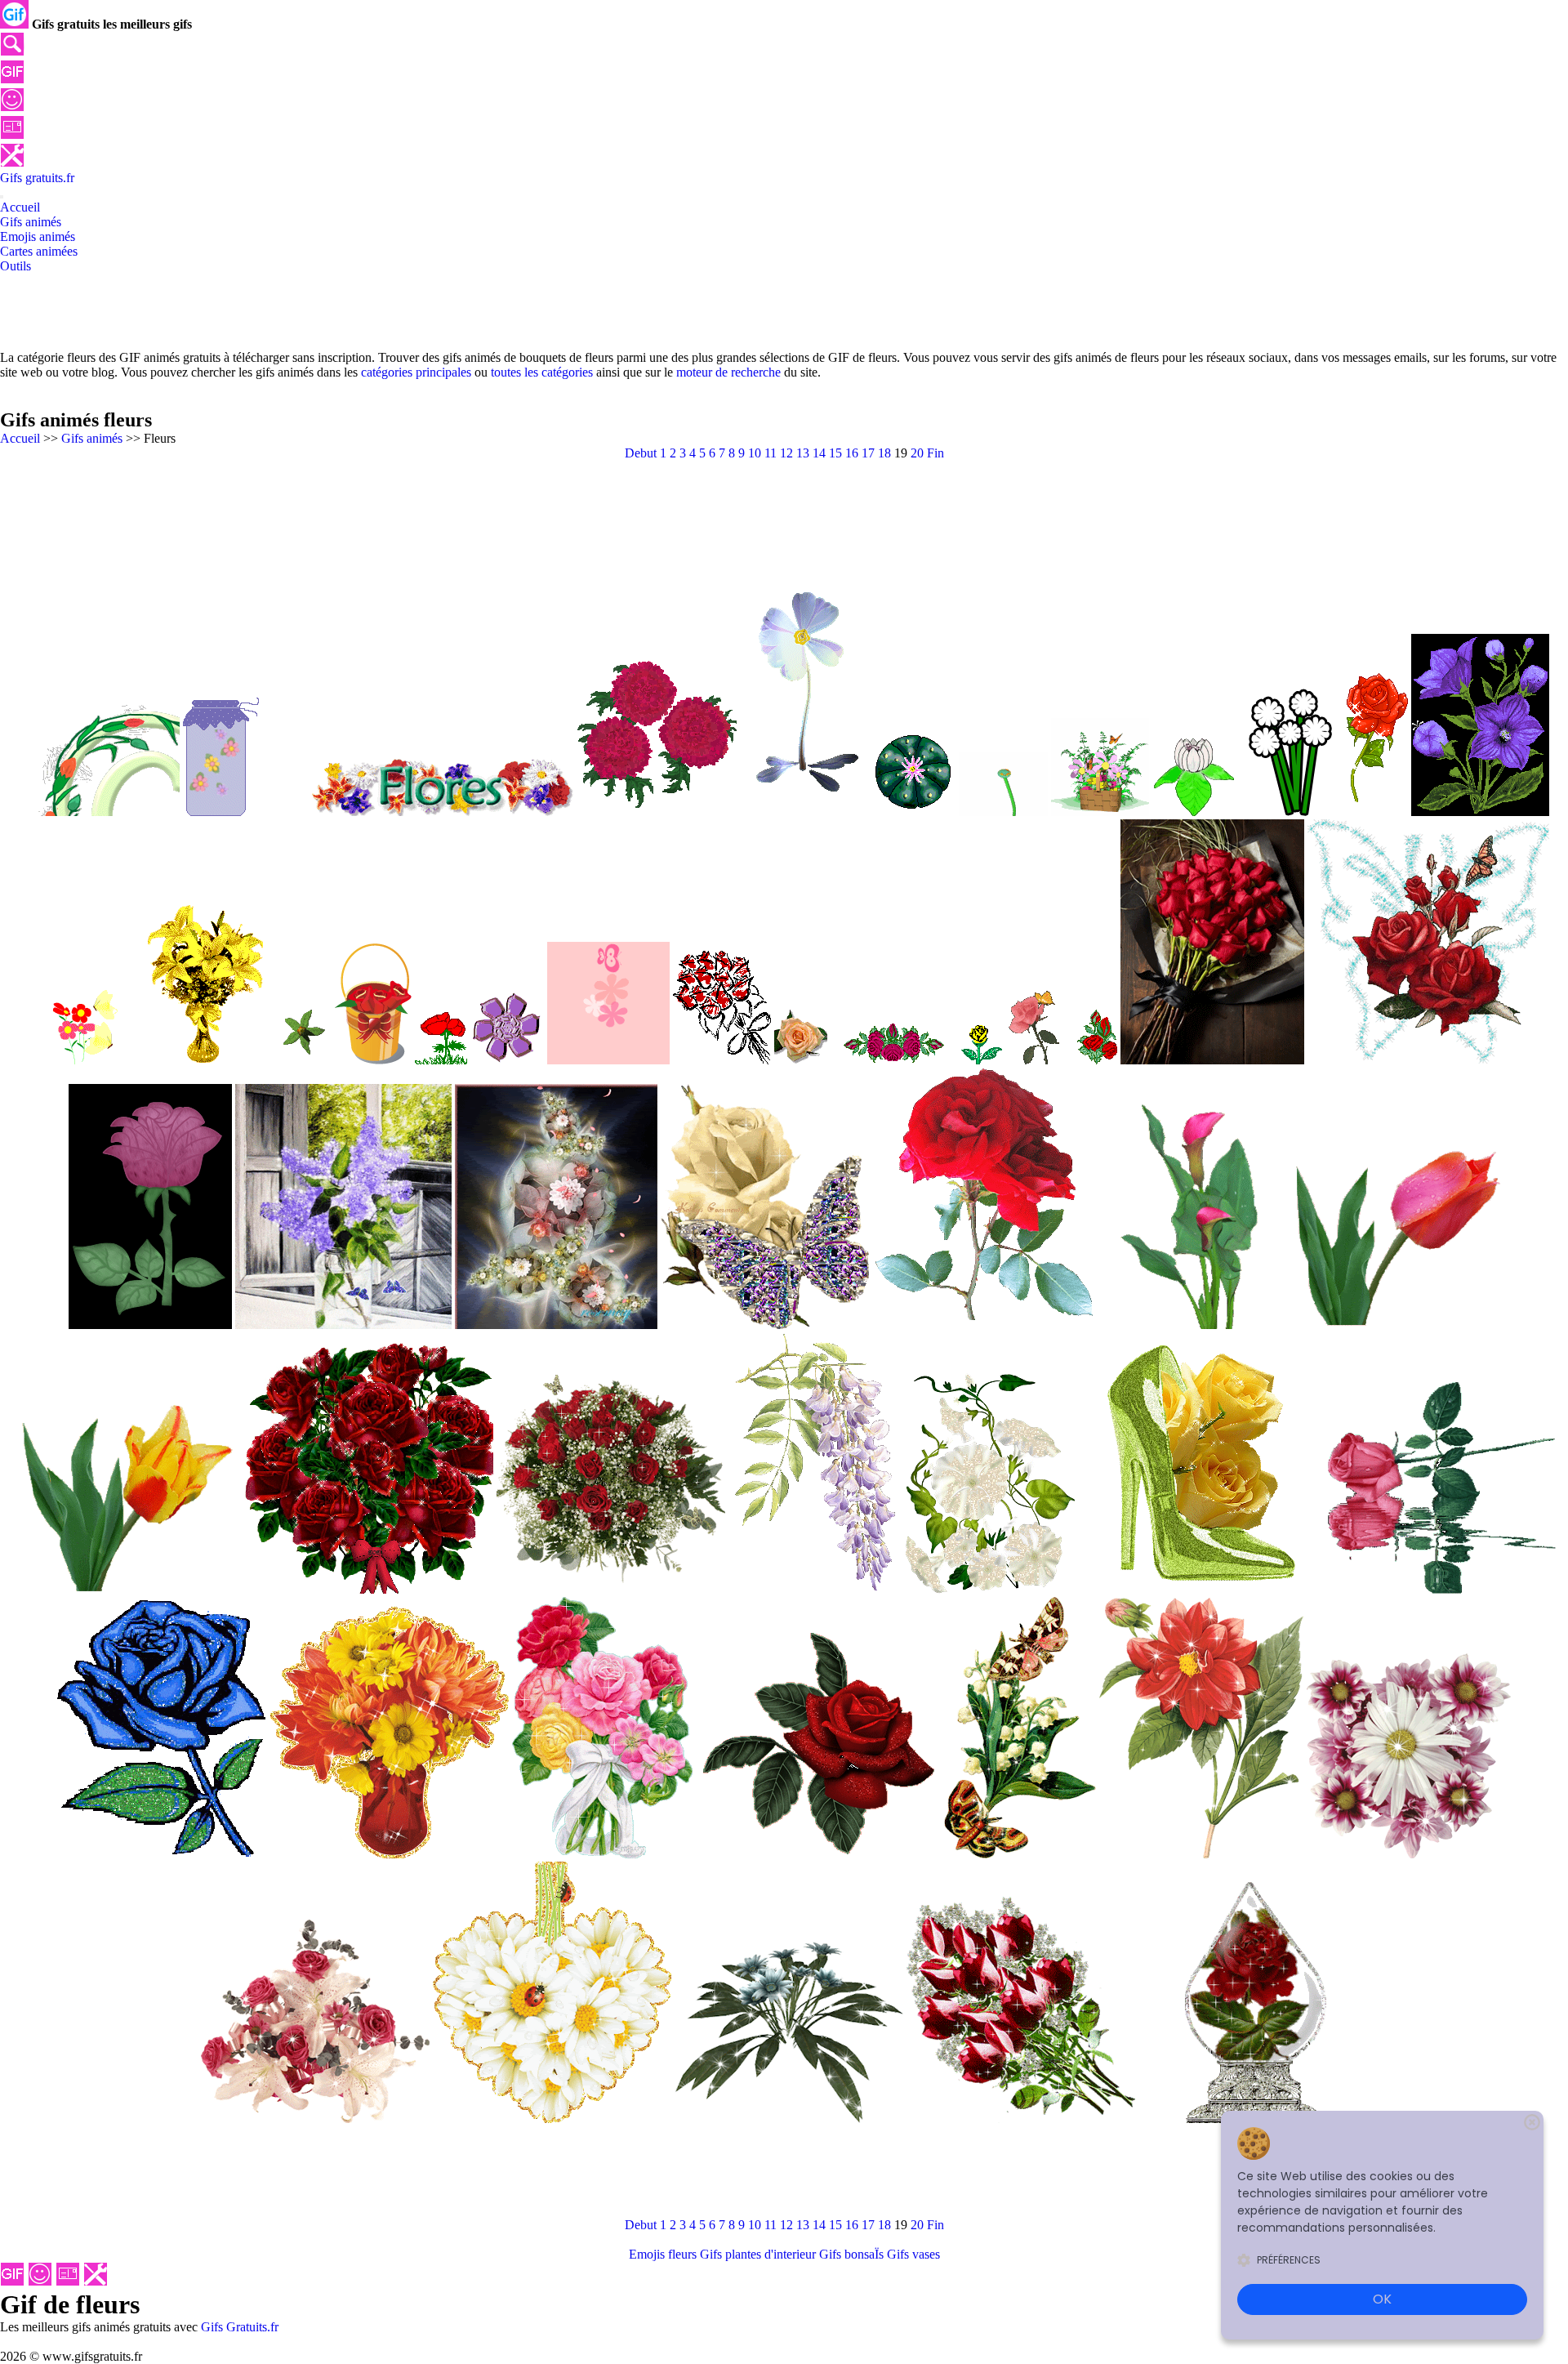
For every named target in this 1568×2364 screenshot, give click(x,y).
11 (771, 453)
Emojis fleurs (663, 2254)
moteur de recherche (728, 372)
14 (819, 453)
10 (755, 453)
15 (835, 453)
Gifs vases (913, 2254)
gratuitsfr (37, 178)
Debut (641, 453)
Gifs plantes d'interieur (758, 2254)
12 (786, 453)
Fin (935, 453)
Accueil (20, 438)
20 (917, 453)
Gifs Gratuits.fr (240, 2327)
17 (868, 453)
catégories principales (416, 372)
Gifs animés (92, 438)
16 (852, 453)
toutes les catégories (542, 372)
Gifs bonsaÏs (851, 2254)
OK (1382, 2299)
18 (884, 453)
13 (803, 453)
